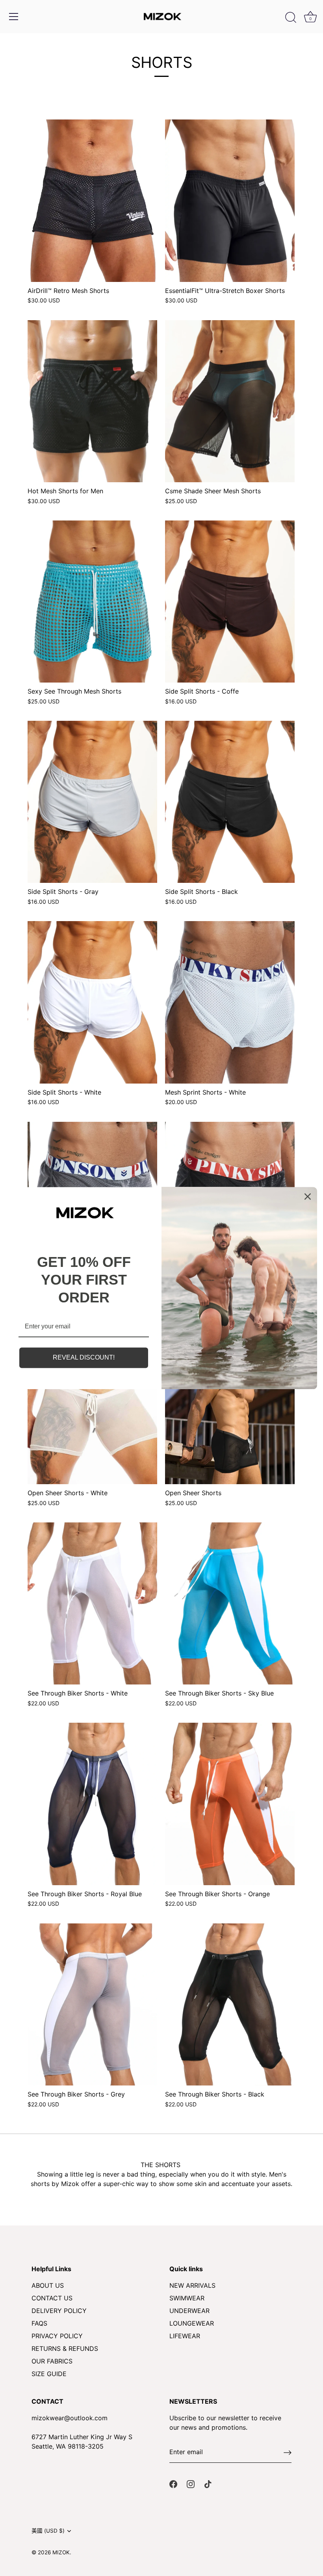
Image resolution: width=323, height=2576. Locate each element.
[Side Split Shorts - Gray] (92, 802)
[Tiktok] (208, 2483)
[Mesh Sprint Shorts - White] (230, 1002)
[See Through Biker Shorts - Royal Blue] (92, 1804)
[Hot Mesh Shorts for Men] (92, 401)
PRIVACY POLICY (57, 2336)
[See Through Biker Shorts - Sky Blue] (230, 1603)
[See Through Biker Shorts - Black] (230, 2004)
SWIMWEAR (187, 2298)
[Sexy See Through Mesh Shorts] (92, 602)
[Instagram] (191, 2483)
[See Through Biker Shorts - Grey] (92, 2004)
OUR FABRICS (52, 2361)
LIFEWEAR (185, 2336)
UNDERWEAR (189, 2311)
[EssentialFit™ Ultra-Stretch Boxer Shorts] (230, 201)
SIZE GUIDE (49, 2374)
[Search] (291, 18)
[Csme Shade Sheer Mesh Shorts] (230, 401)
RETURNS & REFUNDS (65, 2348)
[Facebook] (173, 2483)
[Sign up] (288, 2452)
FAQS (39, 2323)
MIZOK (61, 2552)
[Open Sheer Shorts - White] (92, 1403)
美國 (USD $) (48, 2531)
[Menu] (14, 17)
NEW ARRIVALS (192, 2285)
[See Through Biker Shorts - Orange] (230, 1804)
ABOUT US (48, 2285)
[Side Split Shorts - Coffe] (230, 602)
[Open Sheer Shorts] (230, 1403)
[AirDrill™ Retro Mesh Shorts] (92, 201)
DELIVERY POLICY (59, 2311)
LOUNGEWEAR (192, 2323)
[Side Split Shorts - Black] (230, 802)
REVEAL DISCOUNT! (84, 1358)
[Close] (308, 1196)
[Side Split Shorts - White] (92, 1002)
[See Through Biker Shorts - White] (92, 1603)
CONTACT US (52, 2298)
